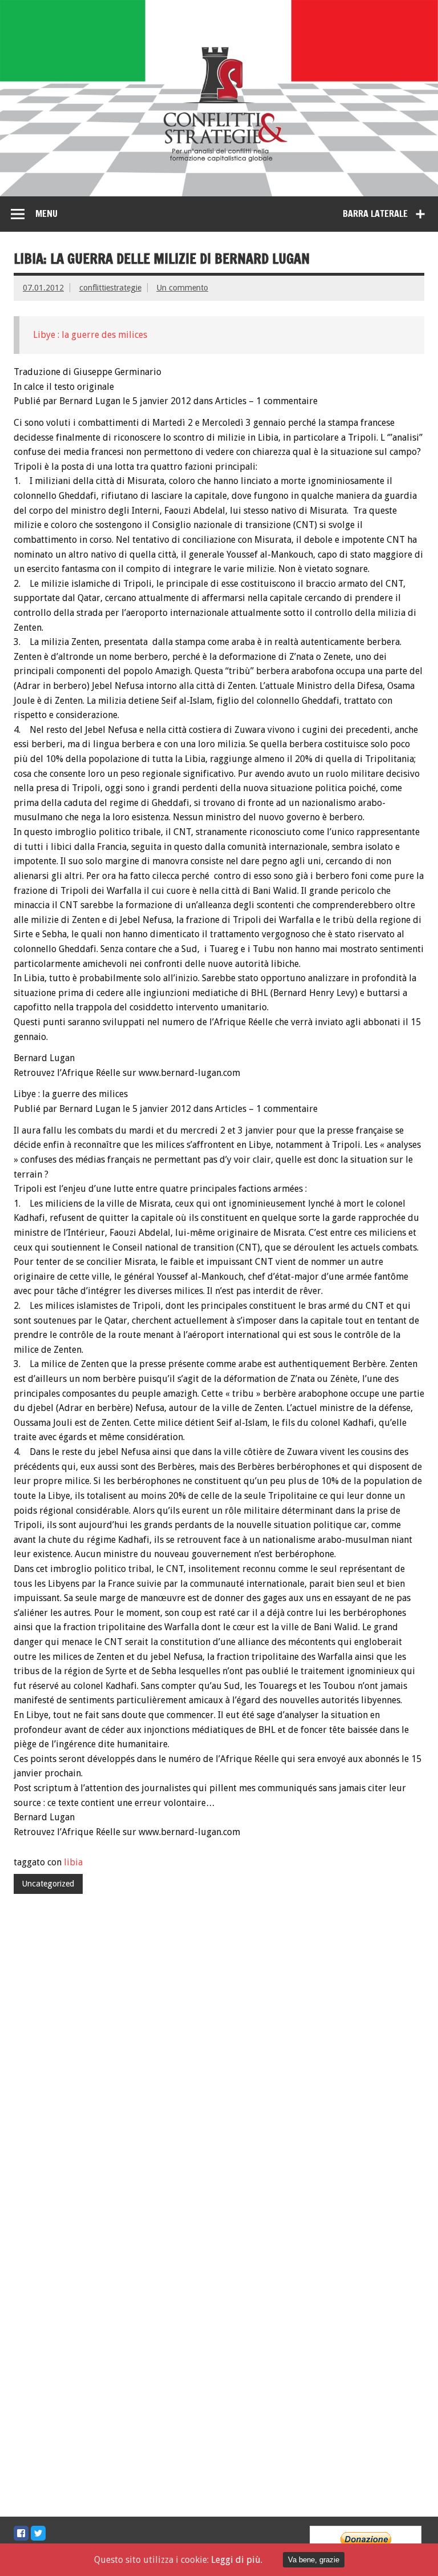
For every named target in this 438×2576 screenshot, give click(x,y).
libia (73, 1862)
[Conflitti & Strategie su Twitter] (38, 2533)
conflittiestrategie (110, 288)
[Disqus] (219, 2060)
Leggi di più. (237, 2560)
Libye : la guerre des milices (90, 335)
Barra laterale (375, 213)
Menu (46, 213)
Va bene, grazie (314, 2560)
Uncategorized (48, 1884)
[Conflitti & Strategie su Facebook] (21, 2533)
